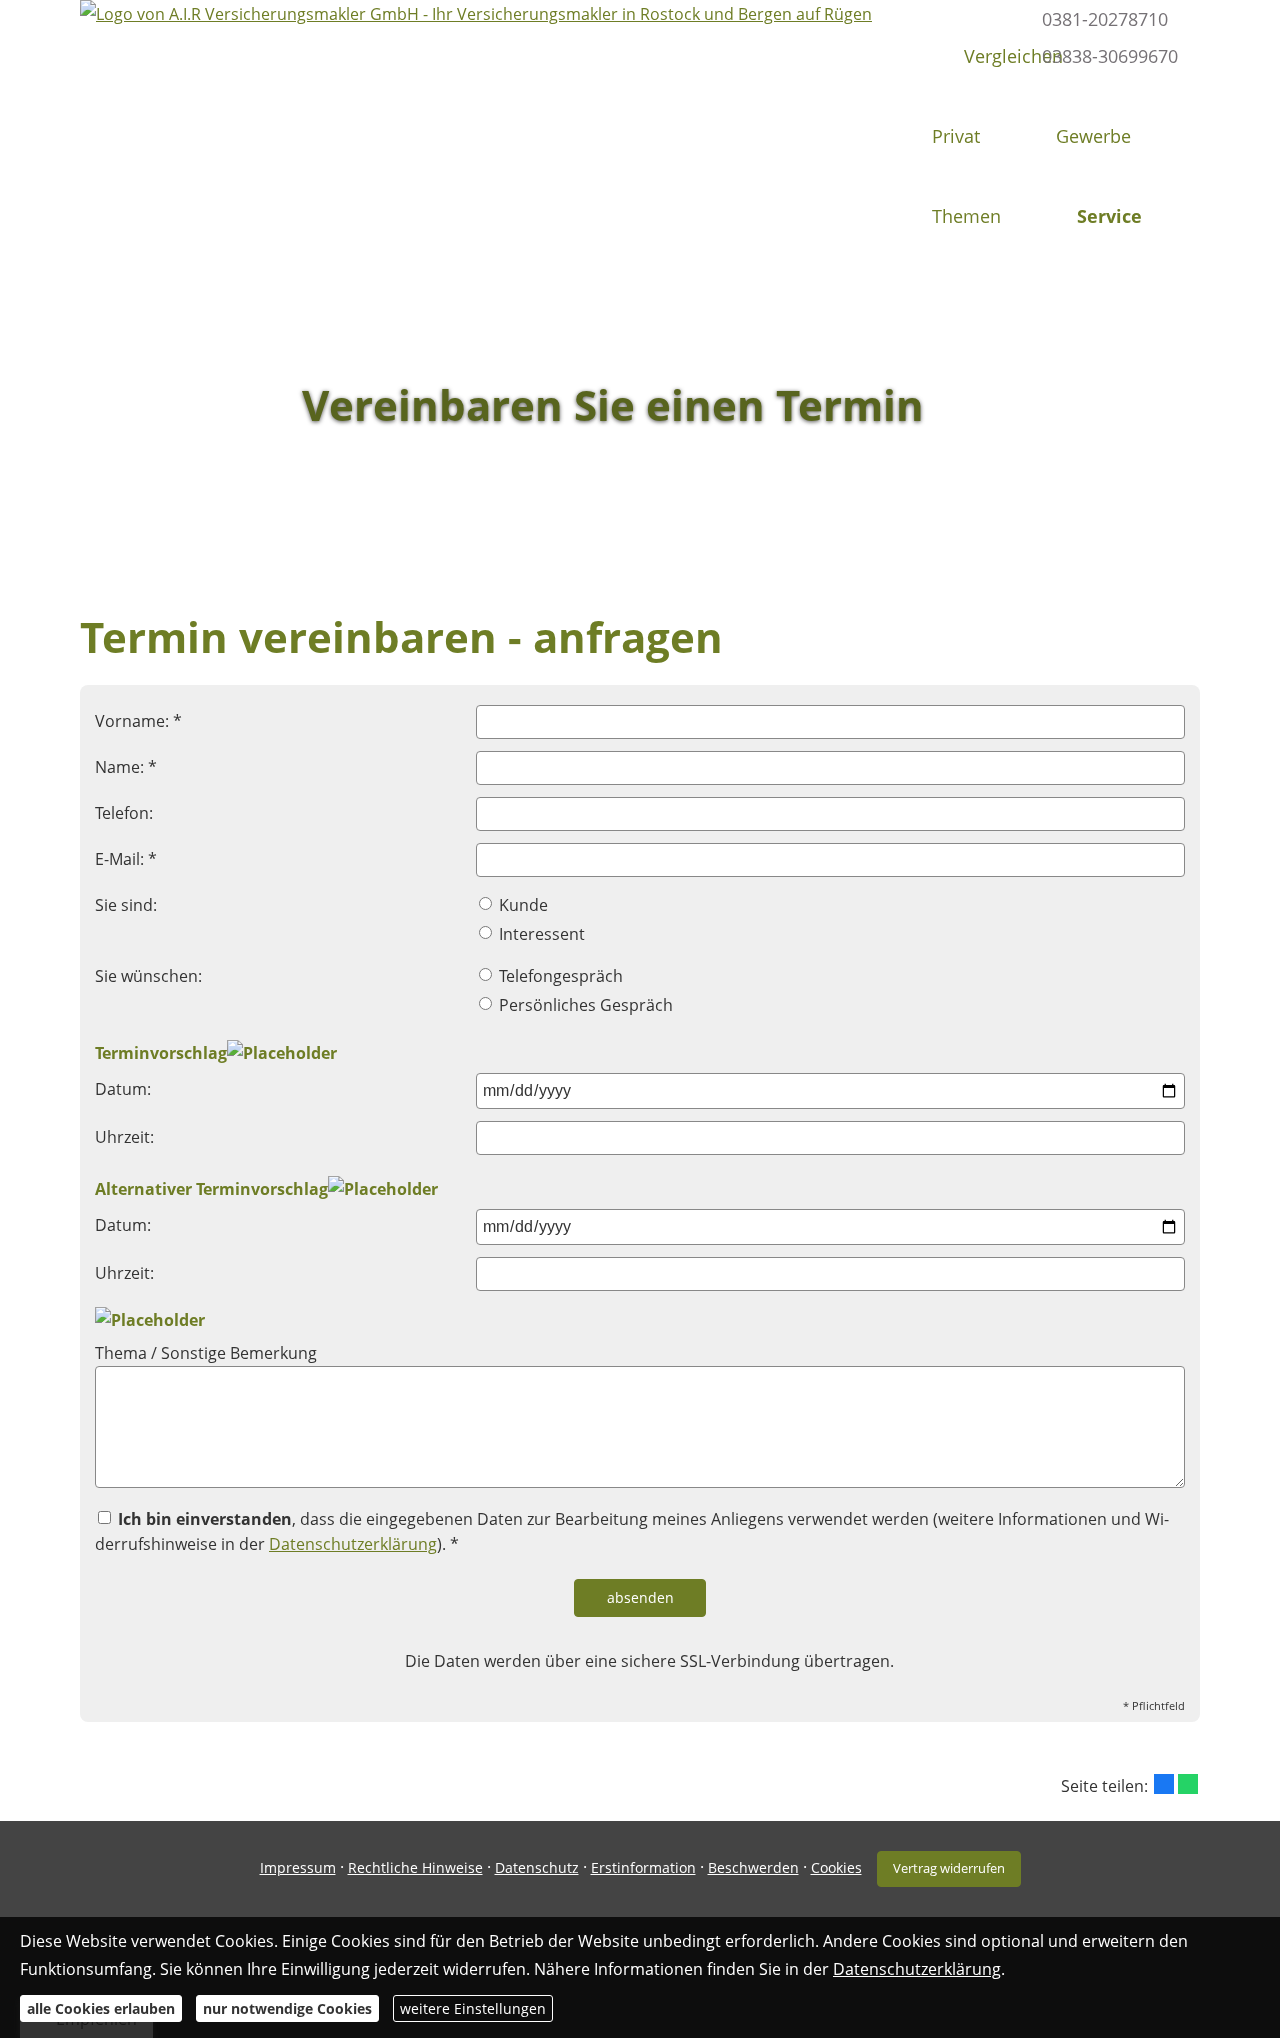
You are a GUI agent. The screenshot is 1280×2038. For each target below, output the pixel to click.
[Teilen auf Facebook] (1164, 1784)
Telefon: (124, 813)
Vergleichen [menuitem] (1013, 56)
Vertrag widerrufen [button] (949, 1868)
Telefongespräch (559, 976)
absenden (640, 1597)
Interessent (540, 934)
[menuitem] (918, 56)
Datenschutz (537, 1867)
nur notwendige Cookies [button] (287, 2008)
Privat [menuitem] (956, 136)
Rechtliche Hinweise (415, 1867)
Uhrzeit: (124, 1137)
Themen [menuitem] (966, 216)
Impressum (298, 1867)
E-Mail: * (126, 859)
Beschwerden (753, 1867)
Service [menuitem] (1109, 216)
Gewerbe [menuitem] (1093, 136)
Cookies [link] (836, 1867)
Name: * (126, 767)
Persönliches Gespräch (584, 1005)
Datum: (123, 1089)
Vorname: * (138, 721)
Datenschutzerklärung (353, 1544)
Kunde (521, 905)
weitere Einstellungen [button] (473, 2008)
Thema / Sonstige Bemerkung (206, 1353)
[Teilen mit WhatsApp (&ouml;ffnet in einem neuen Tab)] (1188, 1784)
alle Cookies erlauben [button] (101, 2008)
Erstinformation (643, 1867)
